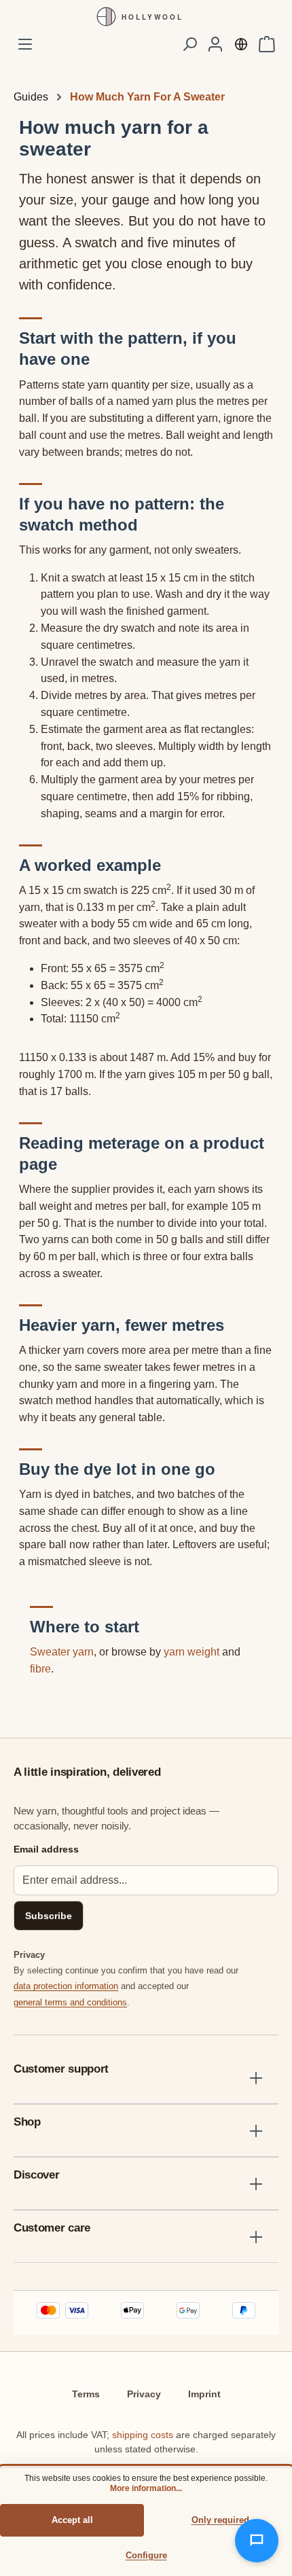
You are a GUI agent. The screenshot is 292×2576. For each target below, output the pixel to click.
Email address (46, 1849)
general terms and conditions (70, 2002)
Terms (86, 2394)
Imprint (204, 2394)
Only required (220, 2520)
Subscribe (49, 1916)
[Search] (189, 44)
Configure (146, 2555)
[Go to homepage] (146, 17)
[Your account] (215, 44)
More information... (146, 2488)
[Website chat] (257, 2541)
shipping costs (143, 2435)
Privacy (144, 2394)
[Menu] (25, 44)
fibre (40, 1669)
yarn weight (191, 1652)
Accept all (72, 2520)
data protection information (66, 1986)
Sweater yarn (62, 1652)
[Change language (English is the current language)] (241, 44)
